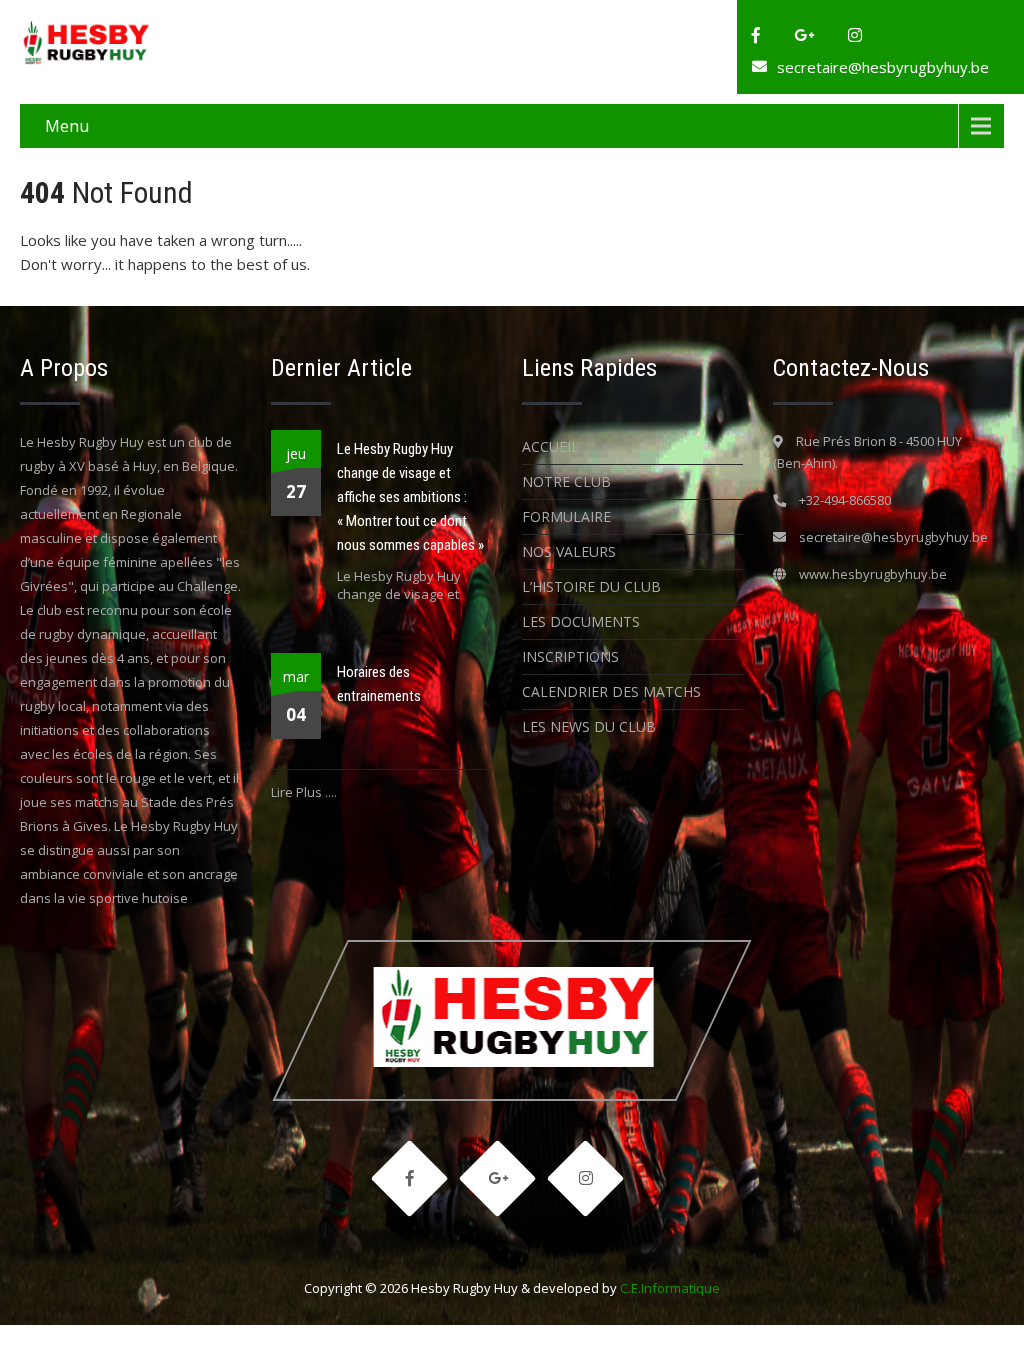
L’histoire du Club (591, 586)
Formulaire (566, 516)
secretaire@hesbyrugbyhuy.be (883, 67)
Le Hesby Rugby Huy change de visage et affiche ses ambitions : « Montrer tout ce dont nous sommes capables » (410, 497)
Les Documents (581, 621)
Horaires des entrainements (379, 684)
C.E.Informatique (670, 1288)
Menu (67, 126)
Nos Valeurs (569, 551)
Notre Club (566, 481)
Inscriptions (570, 656)
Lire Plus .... (304, 792)
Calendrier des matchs (611, 691)
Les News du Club (589, 726)
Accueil (550, 446)
